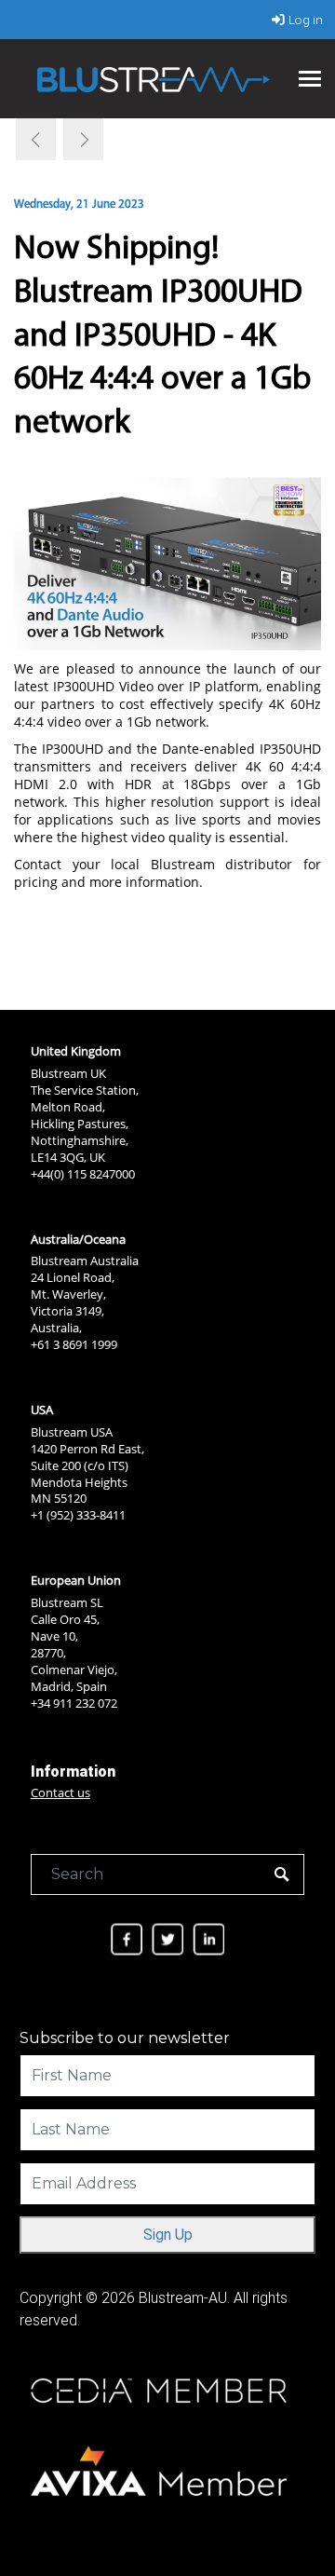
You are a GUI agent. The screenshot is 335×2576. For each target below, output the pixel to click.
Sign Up (168, 2235)
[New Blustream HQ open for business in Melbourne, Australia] (82, 139)
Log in (306, 20)
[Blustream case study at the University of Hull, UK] (37, 139)
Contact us (60, 1792)
